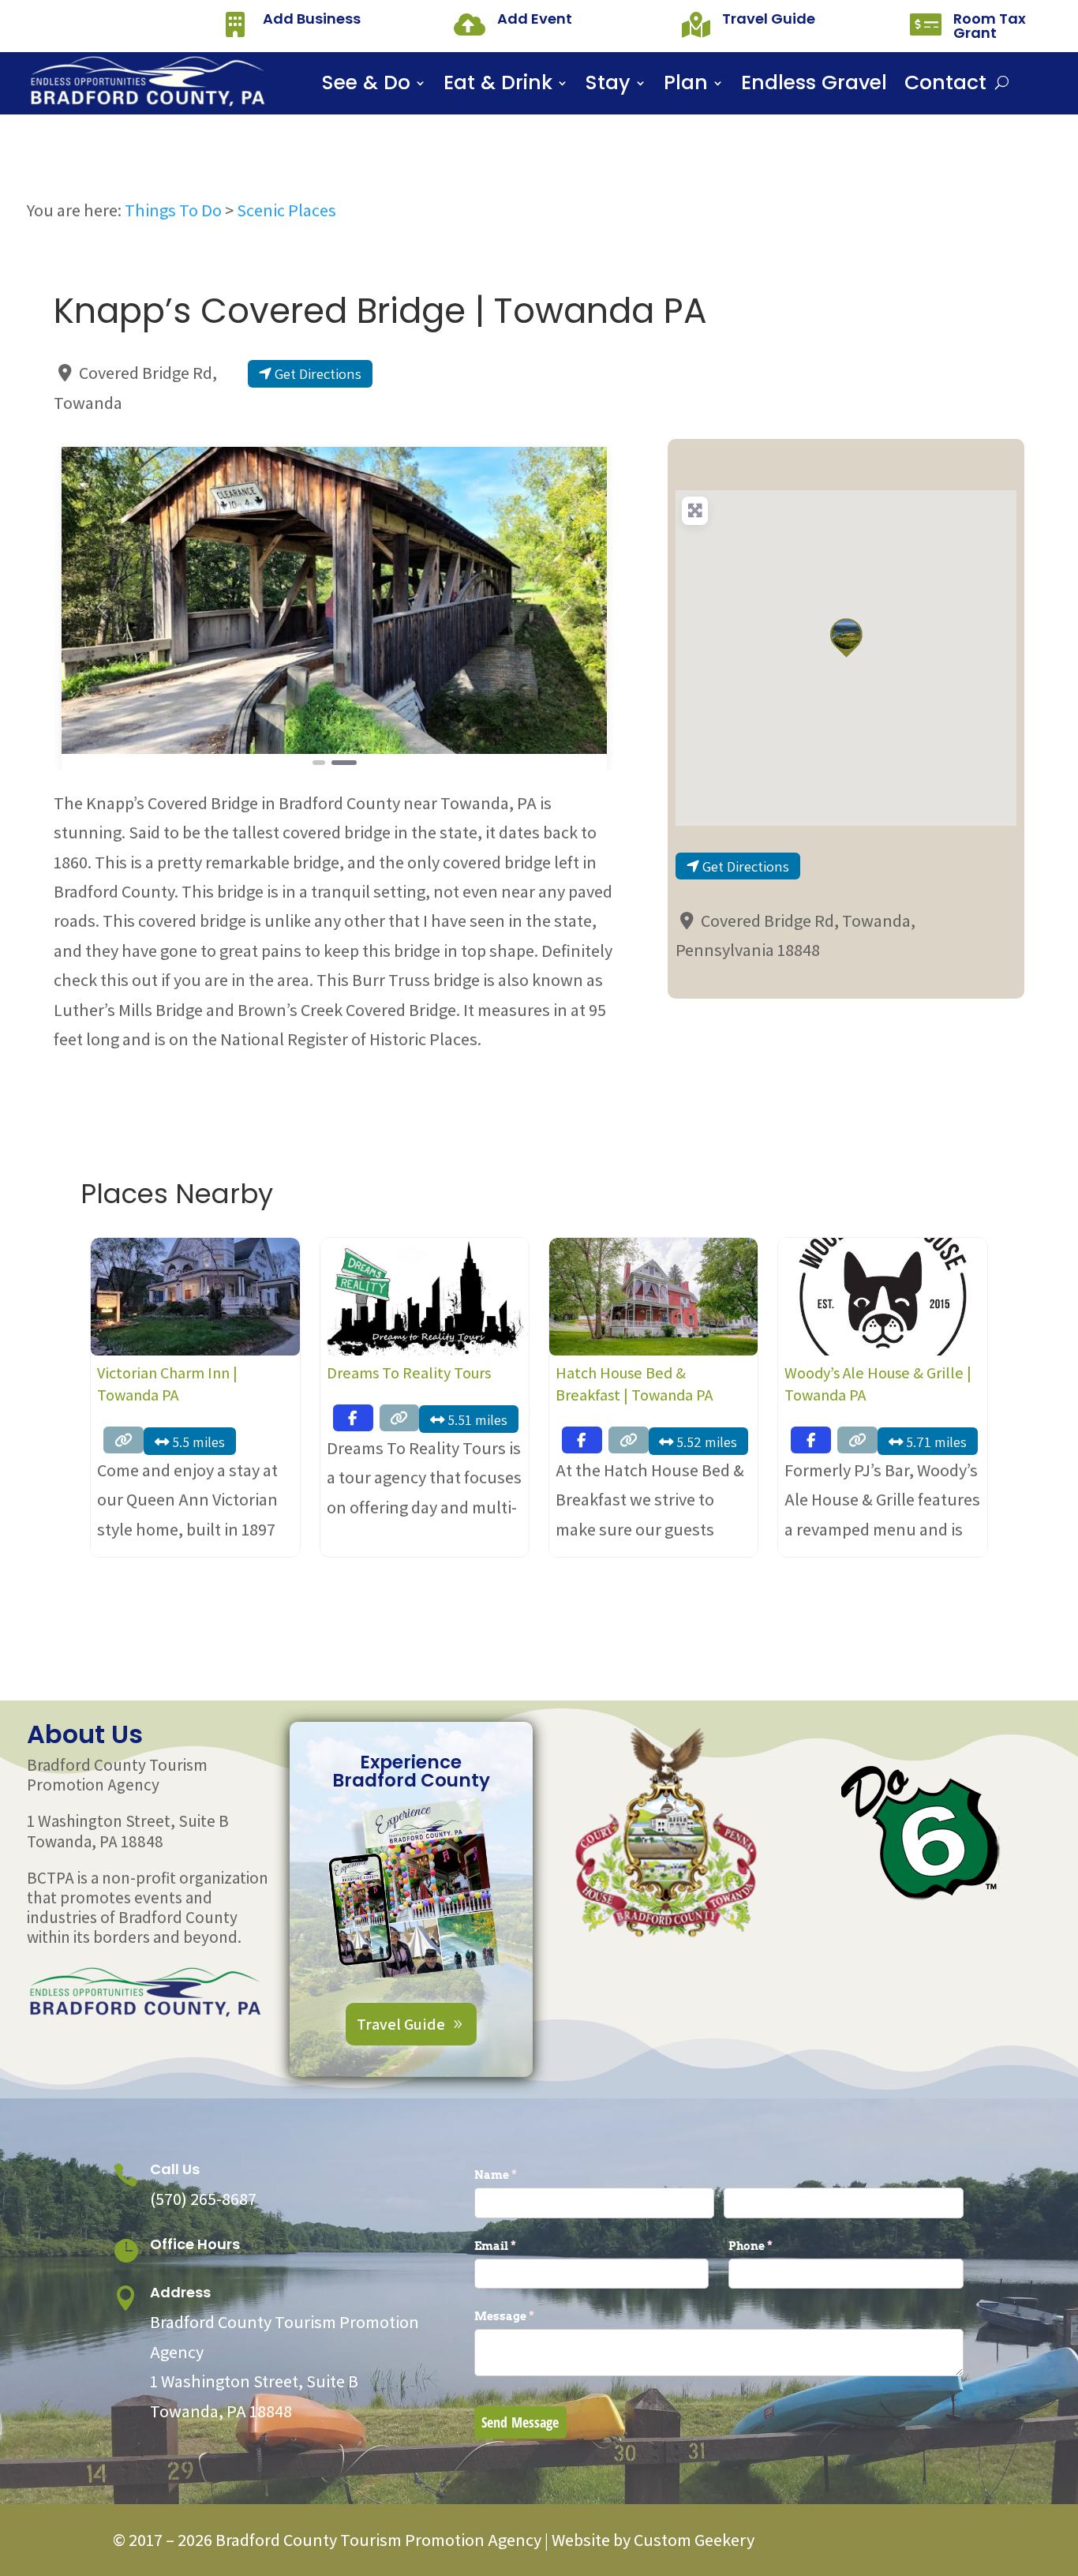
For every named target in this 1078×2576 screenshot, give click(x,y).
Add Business (312, 19)
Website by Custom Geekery (651, 2540)
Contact (945, 86)
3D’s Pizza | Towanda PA (635, 1373)
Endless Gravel (814, 86)
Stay (608, 86)
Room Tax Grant (990, 26)
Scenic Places (286, 210)
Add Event (535, 19)
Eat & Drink (498, 86)
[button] (103, 607)
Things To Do (173, 210)
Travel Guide (769, 19)
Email (521, 2246)
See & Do (366, 86)
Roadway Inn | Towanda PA (874, 1373)
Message (530, 2316)
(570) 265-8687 (203, 2199)
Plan (686, 86)
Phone (777, 2246)
